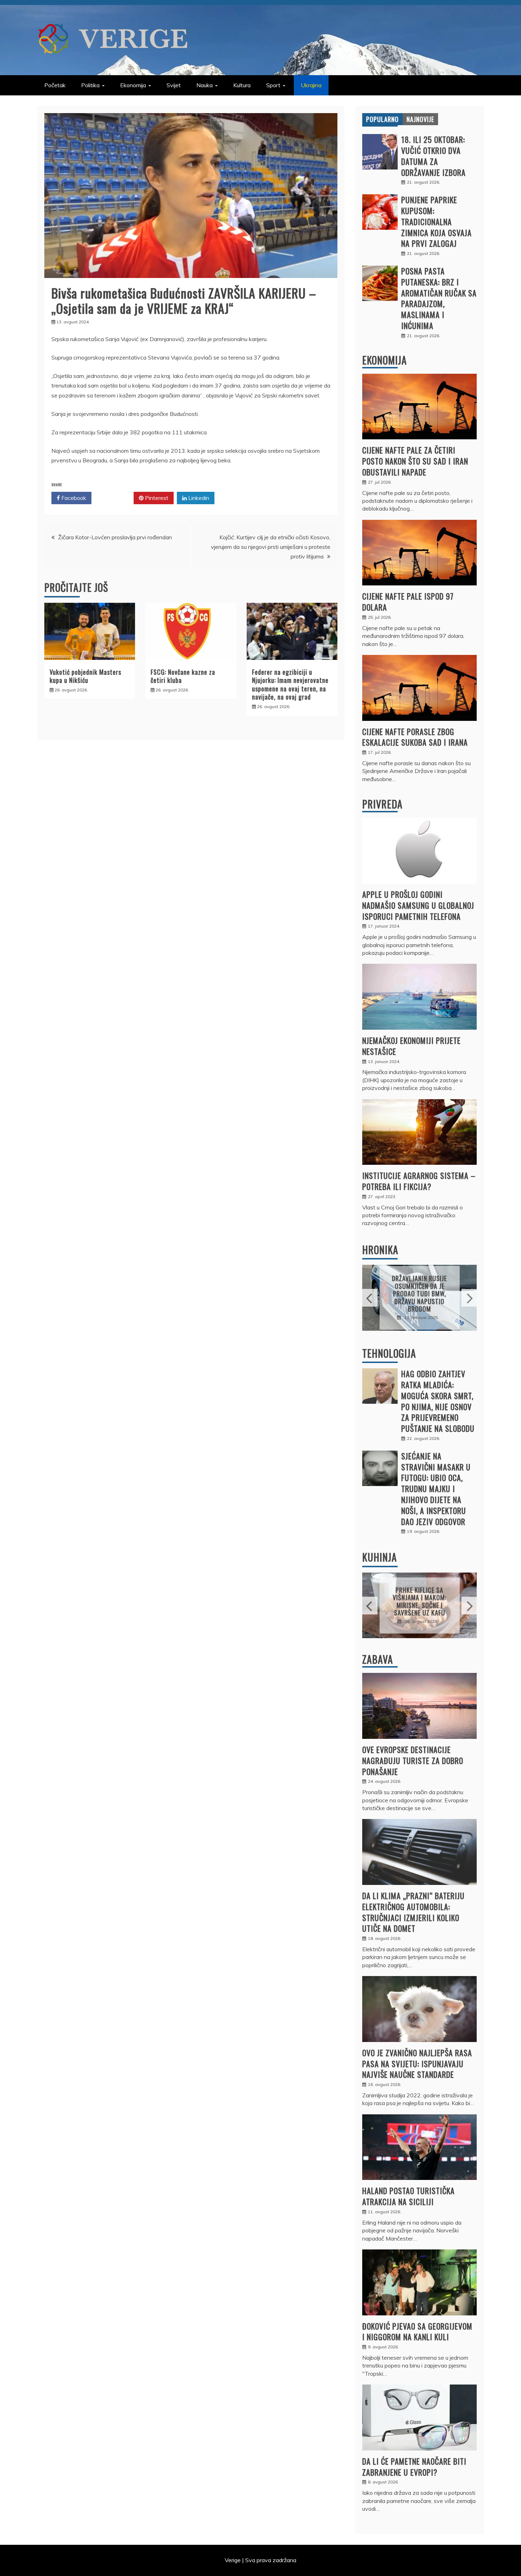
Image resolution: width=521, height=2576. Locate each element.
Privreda (382, 804)
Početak (55, 85)
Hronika (380, 1250)
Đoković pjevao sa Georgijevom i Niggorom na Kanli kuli (417, 2332)
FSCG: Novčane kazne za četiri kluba (183, 676)
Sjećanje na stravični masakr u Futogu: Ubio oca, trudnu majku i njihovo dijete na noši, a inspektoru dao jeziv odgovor (436, 1489)
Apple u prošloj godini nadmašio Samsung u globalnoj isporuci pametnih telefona (418, 905)
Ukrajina (311, 85)
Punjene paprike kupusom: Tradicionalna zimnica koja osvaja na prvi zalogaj (436, 221)
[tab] (382, 119)
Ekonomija (133, 85)
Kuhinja (380, 1557)
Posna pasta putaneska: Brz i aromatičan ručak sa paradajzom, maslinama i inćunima (439, 298)
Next (469, 1298)
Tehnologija (389, 1353)
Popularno (382, 119)
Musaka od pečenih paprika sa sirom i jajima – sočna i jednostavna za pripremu (420, 1601)
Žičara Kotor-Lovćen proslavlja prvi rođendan (115, 537)
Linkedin (198, 498)
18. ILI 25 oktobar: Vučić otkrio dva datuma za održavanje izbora (433, 156)
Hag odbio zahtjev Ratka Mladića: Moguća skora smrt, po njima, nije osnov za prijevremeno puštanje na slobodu (438, 1401)
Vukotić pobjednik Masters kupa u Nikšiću (85, 676)
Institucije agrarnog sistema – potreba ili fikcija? (419, 1181)
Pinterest (156, 498)
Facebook (73, 498)
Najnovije (420, 119)
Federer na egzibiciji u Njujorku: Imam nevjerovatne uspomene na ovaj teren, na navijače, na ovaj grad (290, 684)
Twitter (115, 498)
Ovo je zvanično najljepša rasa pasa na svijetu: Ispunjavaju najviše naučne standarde (417, 2064)
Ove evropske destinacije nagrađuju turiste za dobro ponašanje (413, 1760)
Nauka (205, 85)
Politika (90, 85)
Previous (370, 1298)
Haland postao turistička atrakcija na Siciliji (408, 2196)
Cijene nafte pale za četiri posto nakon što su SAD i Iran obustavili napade (415, 461)
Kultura (242, 85)
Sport (273, 85)
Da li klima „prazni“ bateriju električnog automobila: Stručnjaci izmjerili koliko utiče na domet (413, 1912)
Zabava (378, 1659)
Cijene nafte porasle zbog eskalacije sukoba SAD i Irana (415, 737)
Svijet (174, 85)
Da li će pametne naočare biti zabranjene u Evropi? (414, 2467)
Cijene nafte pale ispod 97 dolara (408, 602)
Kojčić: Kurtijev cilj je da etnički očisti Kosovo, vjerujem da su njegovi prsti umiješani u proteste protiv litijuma (271, 547)
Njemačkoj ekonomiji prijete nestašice (411, 1046)
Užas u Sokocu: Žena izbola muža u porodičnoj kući (420, 1294)
